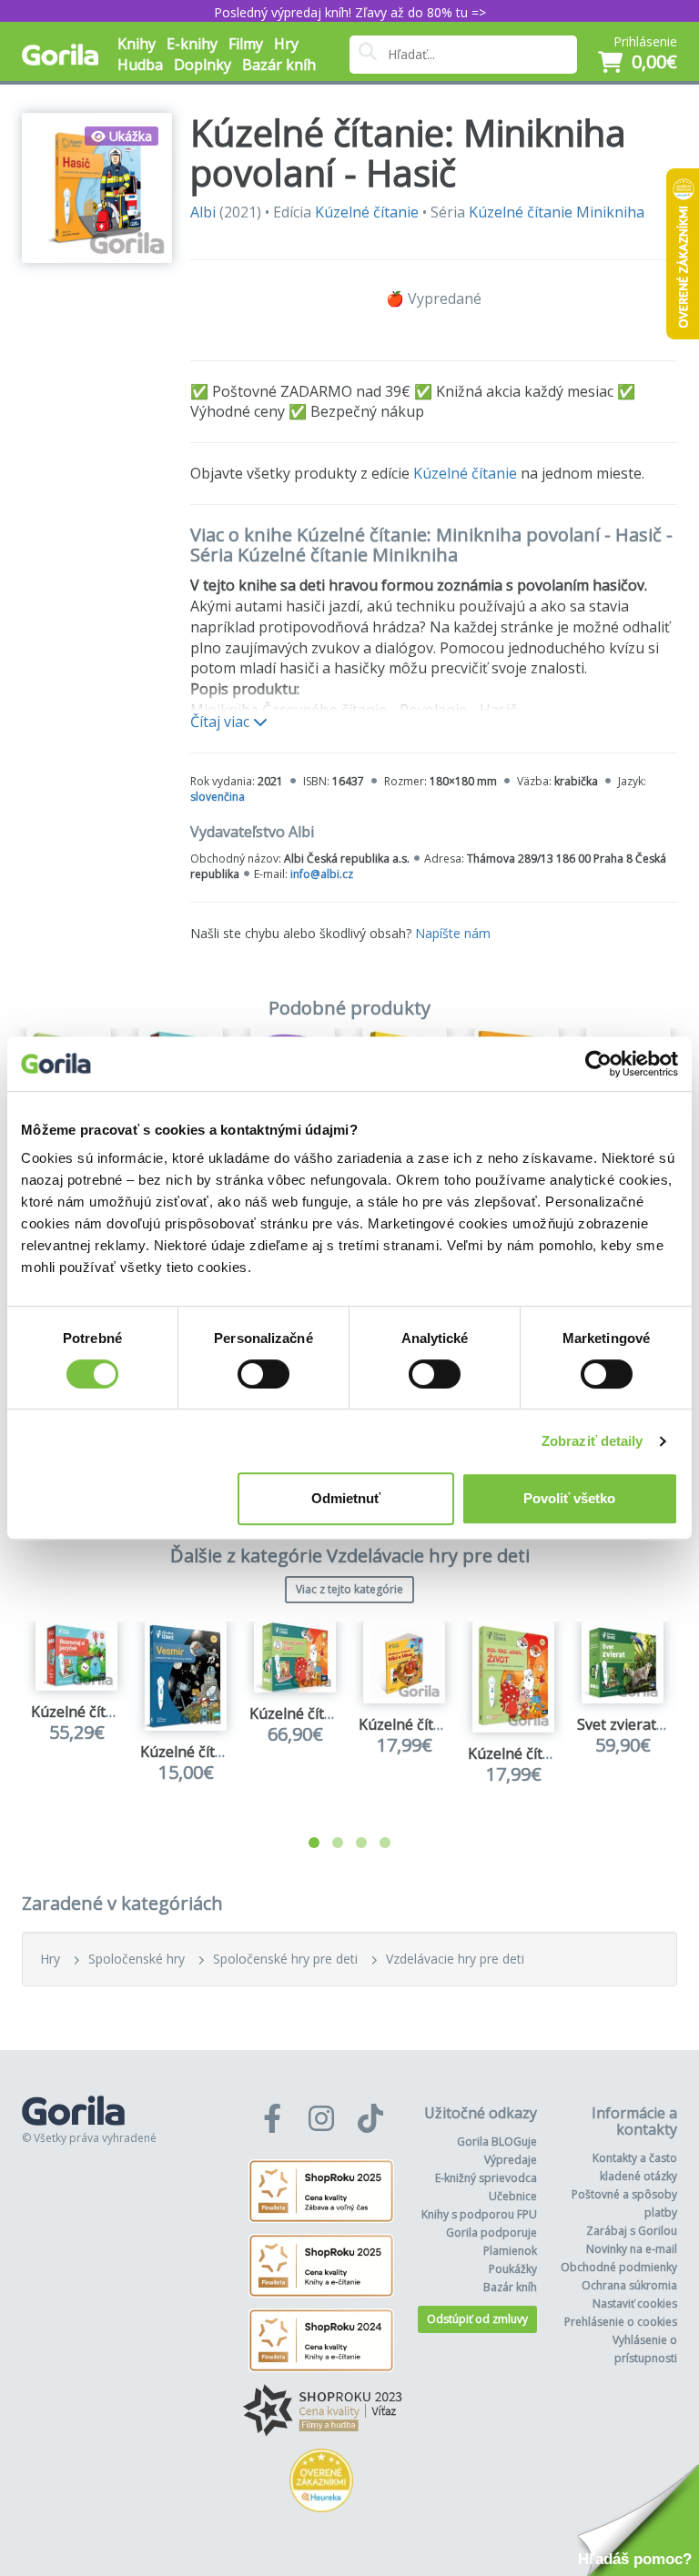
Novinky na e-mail (632, 2249)
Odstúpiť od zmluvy (477, 2319)
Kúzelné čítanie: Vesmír (219, 1752)
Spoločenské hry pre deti (285, 1959)
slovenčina (218, 797)
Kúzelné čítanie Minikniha (557, 212)
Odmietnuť (346, 1498)
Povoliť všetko (569, 1498)
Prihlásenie (645, 41)
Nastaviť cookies (635, 2303)
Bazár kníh (279, 65)
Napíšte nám (453, 933)
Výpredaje (511, 2160)
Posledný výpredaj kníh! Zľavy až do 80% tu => (350, 12)
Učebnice (513, 2196)
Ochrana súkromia (629, 2285)
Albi (203, 212)
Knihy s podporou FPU (479, 2214)
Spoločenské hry (137, 1959)
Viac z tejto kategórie (349, 1589)
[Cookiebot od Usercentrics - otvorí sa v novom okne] (598, 1064)
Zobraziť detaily (593, 1441)
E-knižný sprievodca (486, 2178)
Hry (50, 1959)
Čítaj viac (222, 722)
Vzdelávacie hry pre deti (455, 1959)
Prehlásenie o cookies (621, 2322)
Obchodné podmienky (619, 2267)
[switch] (263, 1374)
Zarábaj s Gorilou (632, 2231)
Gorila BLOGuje (497, 2142)
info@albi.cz (322, 874)
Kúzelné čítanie (367, 212)
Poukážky (513, 2269)
